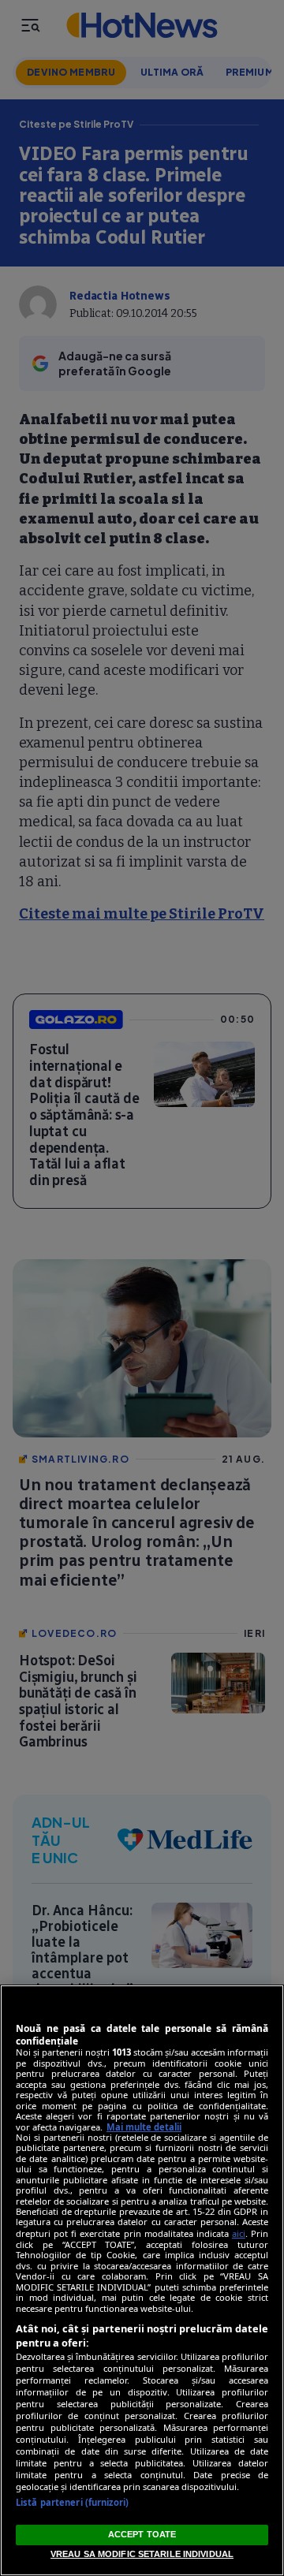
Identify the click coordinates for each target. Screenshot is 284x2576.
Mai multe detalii (144, 2127)
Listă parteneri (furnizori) (72, 2502)
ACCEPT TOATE (142, 2534)
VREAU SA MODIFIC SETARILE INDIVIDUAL (142, 2554)
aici (239, 2233)
